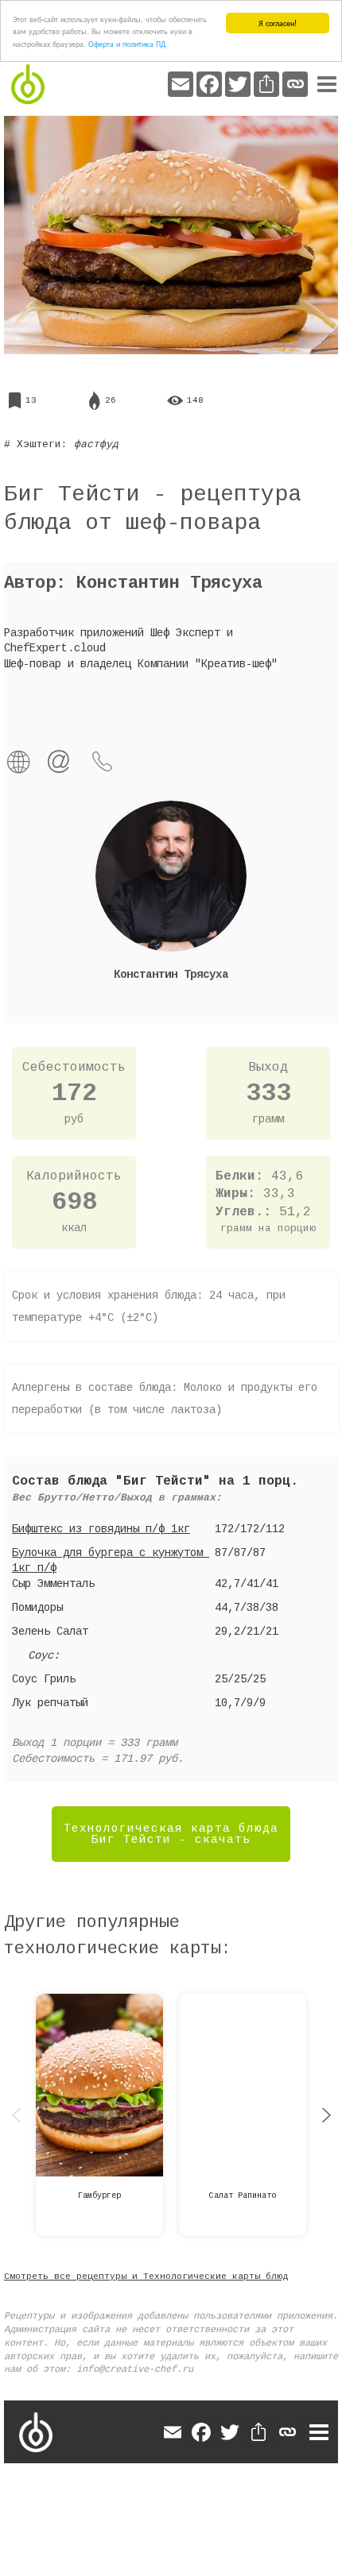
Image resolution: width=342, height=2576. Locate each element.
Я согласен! (278, 23)
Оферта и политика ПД (127, 43)
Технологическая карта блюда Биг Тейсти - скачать (171, 1834)
